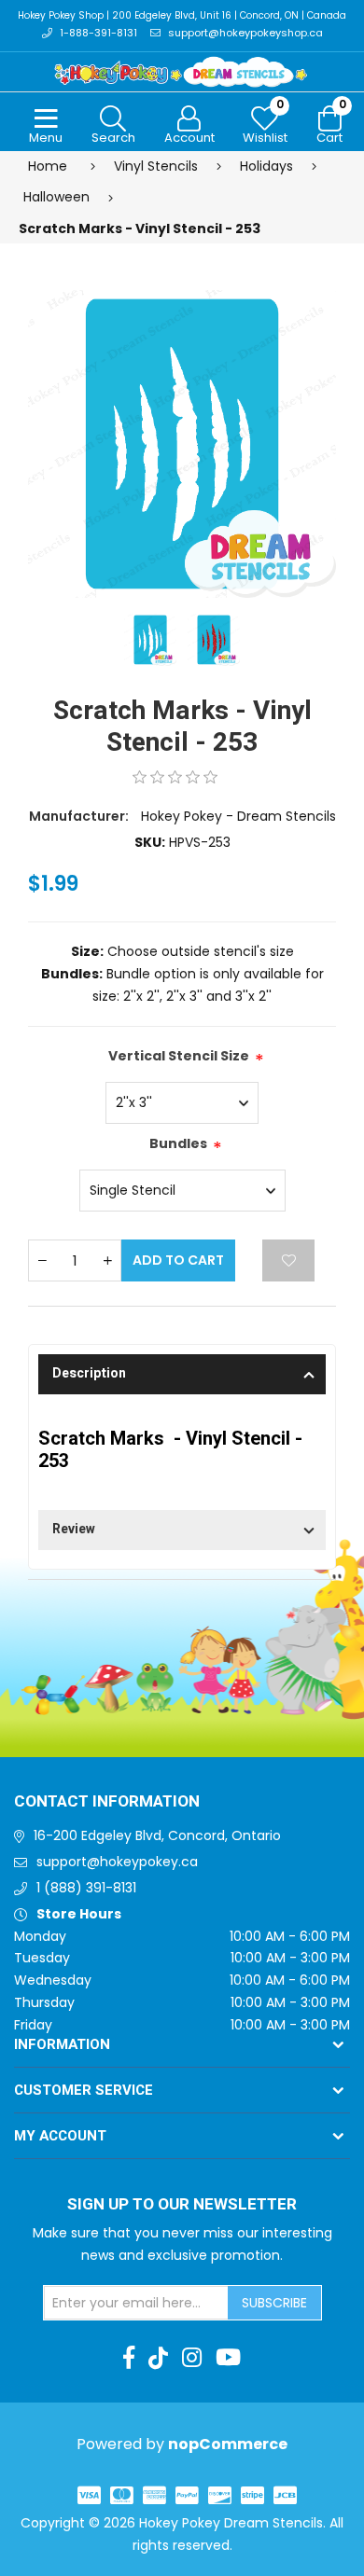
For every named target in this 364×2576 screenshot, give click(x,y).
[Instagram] (192, 2358)
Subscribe (274, 2303)
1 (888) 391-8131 (86, 1888)
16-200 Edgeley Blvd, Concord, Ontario (157, 1835)
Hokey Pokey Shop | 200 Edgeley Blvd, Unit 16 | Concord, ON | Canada (182, 15)
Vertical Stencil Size (179, 1056)
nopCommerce (228, 2444)
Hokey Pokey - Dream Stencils (238, 816)
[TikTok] (158, 2358)
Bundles (178, 1143)
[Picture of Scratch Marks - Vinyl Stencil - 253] (182, 442)
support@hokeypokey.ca (117, 1862)
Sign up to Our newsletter (182, 2205)
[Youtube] (228, 2358)
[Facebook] (129, 2358)
